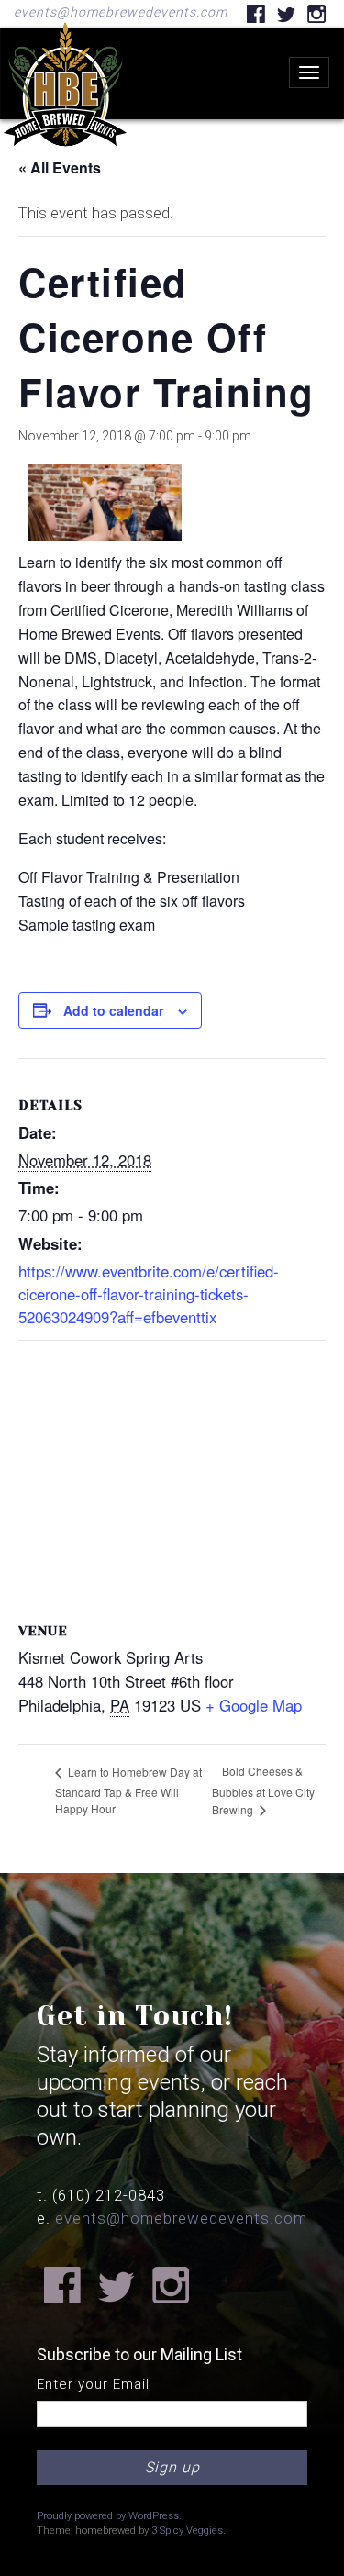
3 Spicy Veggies (187, 2531)
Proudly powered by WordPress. (109, 2516)
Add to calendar (113, 1010)
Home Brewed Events (65, 160)
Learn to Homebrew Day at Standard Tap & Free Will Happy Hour (128, 1790)
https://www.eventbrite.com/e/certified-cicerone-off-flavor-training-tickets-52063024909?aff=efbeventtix (149, 1294)
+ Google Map (254, 1705)
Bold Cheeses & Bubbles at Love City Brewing (263, 1790)
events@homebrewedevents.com (121, 12)
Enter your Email (93, 2384)
